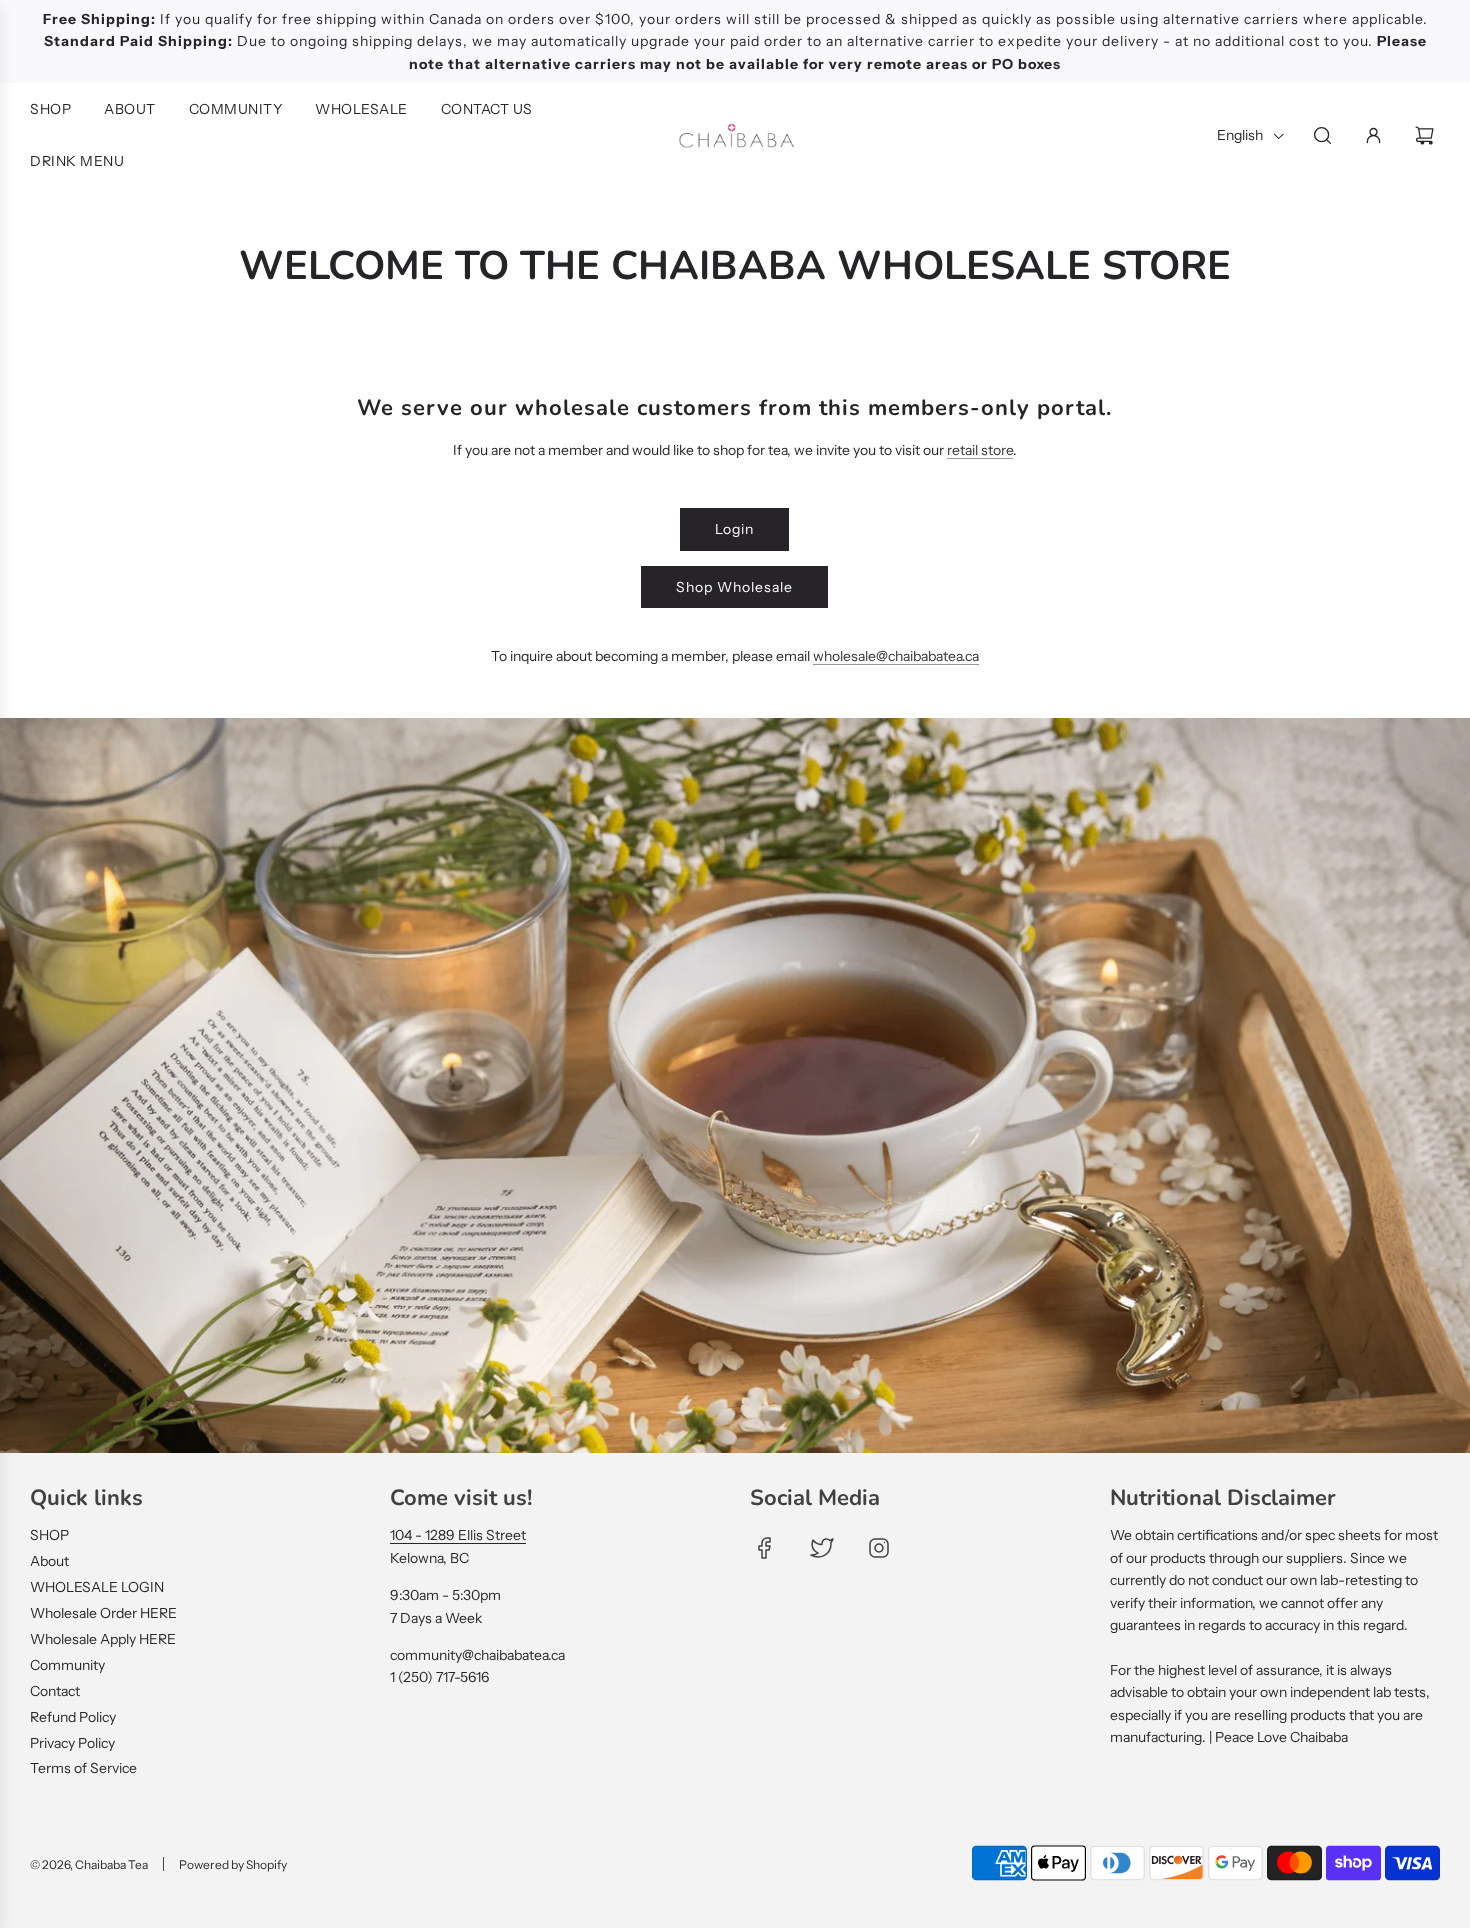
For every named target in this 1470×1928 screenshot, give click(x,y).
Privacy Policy (72, 1743)
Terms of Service (83, 1768)
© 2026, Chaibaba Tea (89, 1864)
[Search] (1322, 135)
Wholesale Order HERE (103, 1613)
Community (67, 1665)
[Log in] (1373, 135)
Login (734, 529)
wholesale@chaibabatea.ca (896, 656)
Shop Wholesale (734, 587)
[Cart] (1427, 135)
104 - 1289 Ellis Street (458, 1535)
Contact (55, 1691)
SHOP (49, 1535)
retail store (980, 450)
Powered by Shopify (233, 1864)
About (49, 1561)
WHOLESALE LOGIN (97, 1587)
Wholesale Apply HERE (103, 1639)
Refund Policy (73, 1717)
